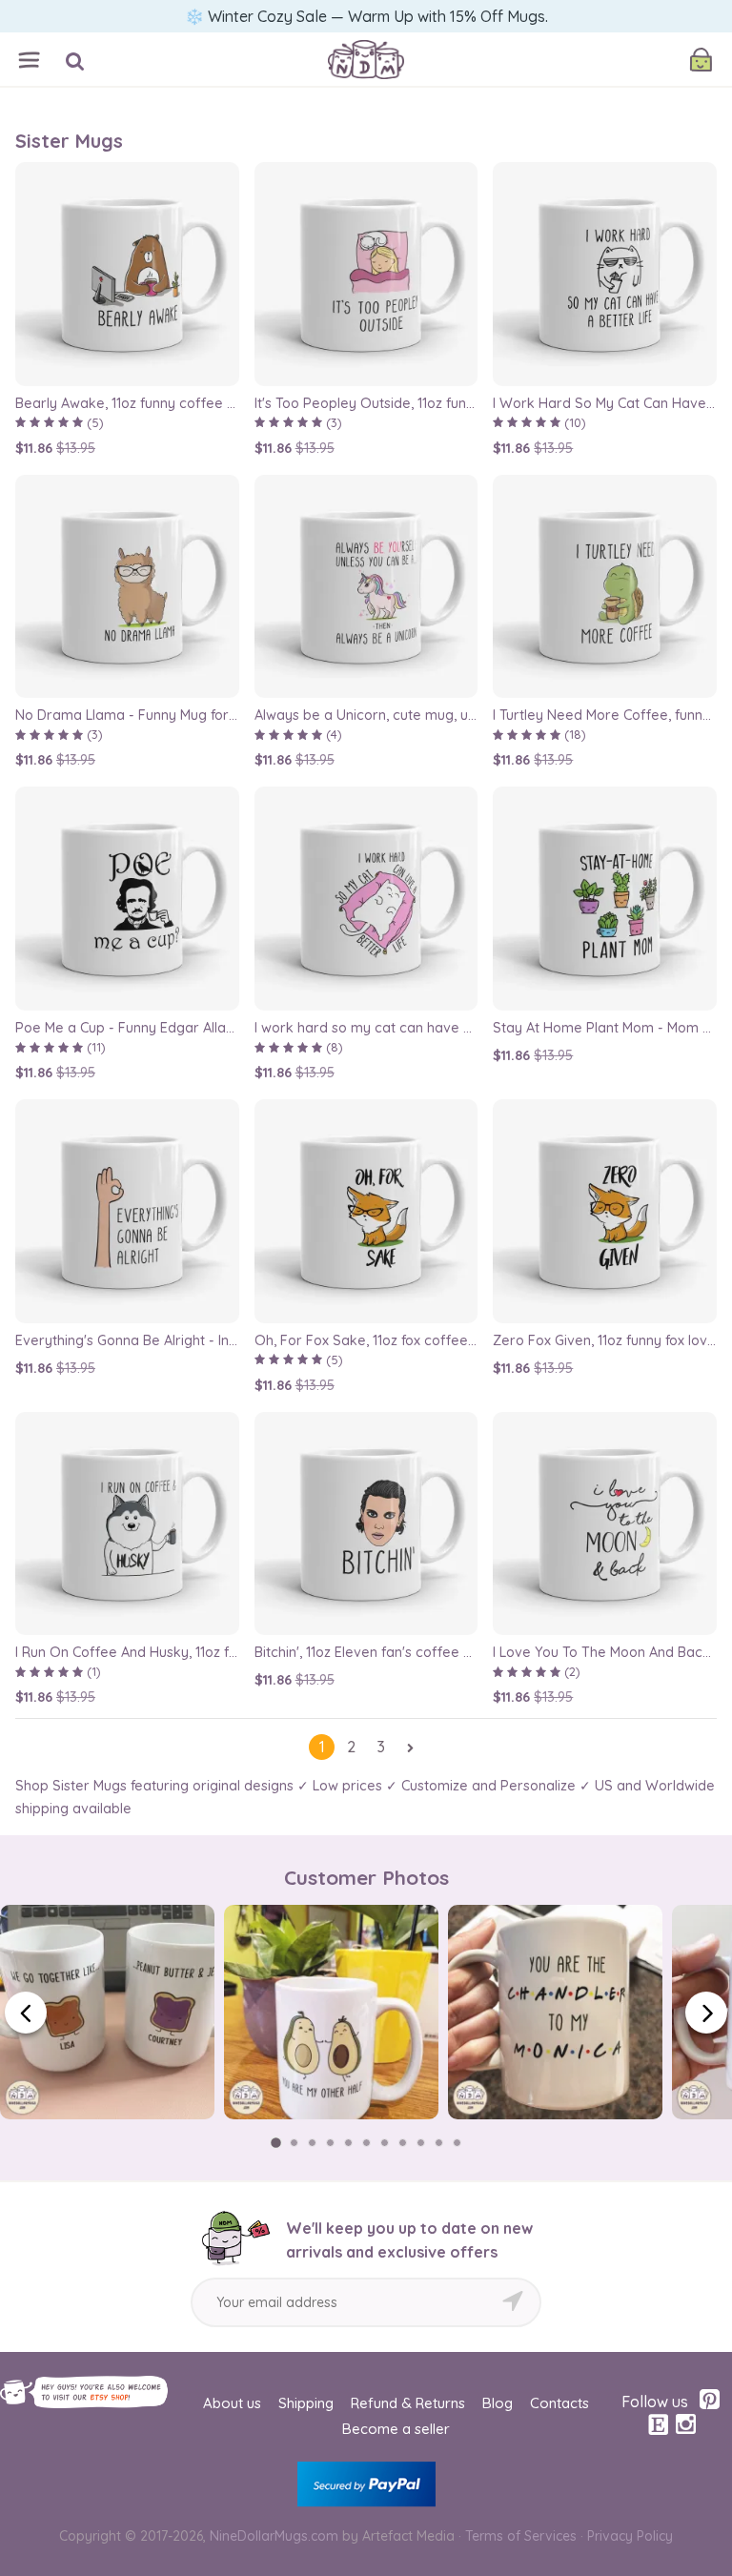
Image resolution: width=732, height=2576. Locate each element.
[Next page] (410, 1747)
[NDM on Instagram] (685, 2424)
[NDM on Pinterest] (710, 2400)
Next (706, 2013)
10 (439, 2143)
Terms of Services (521, 2536)
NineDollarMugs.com (274, 2536)
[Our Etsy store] (659, 2425)
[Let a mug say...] (366, 40)
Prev (26, 2013)
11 (457, 2143)
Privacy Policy (630, 2536)
